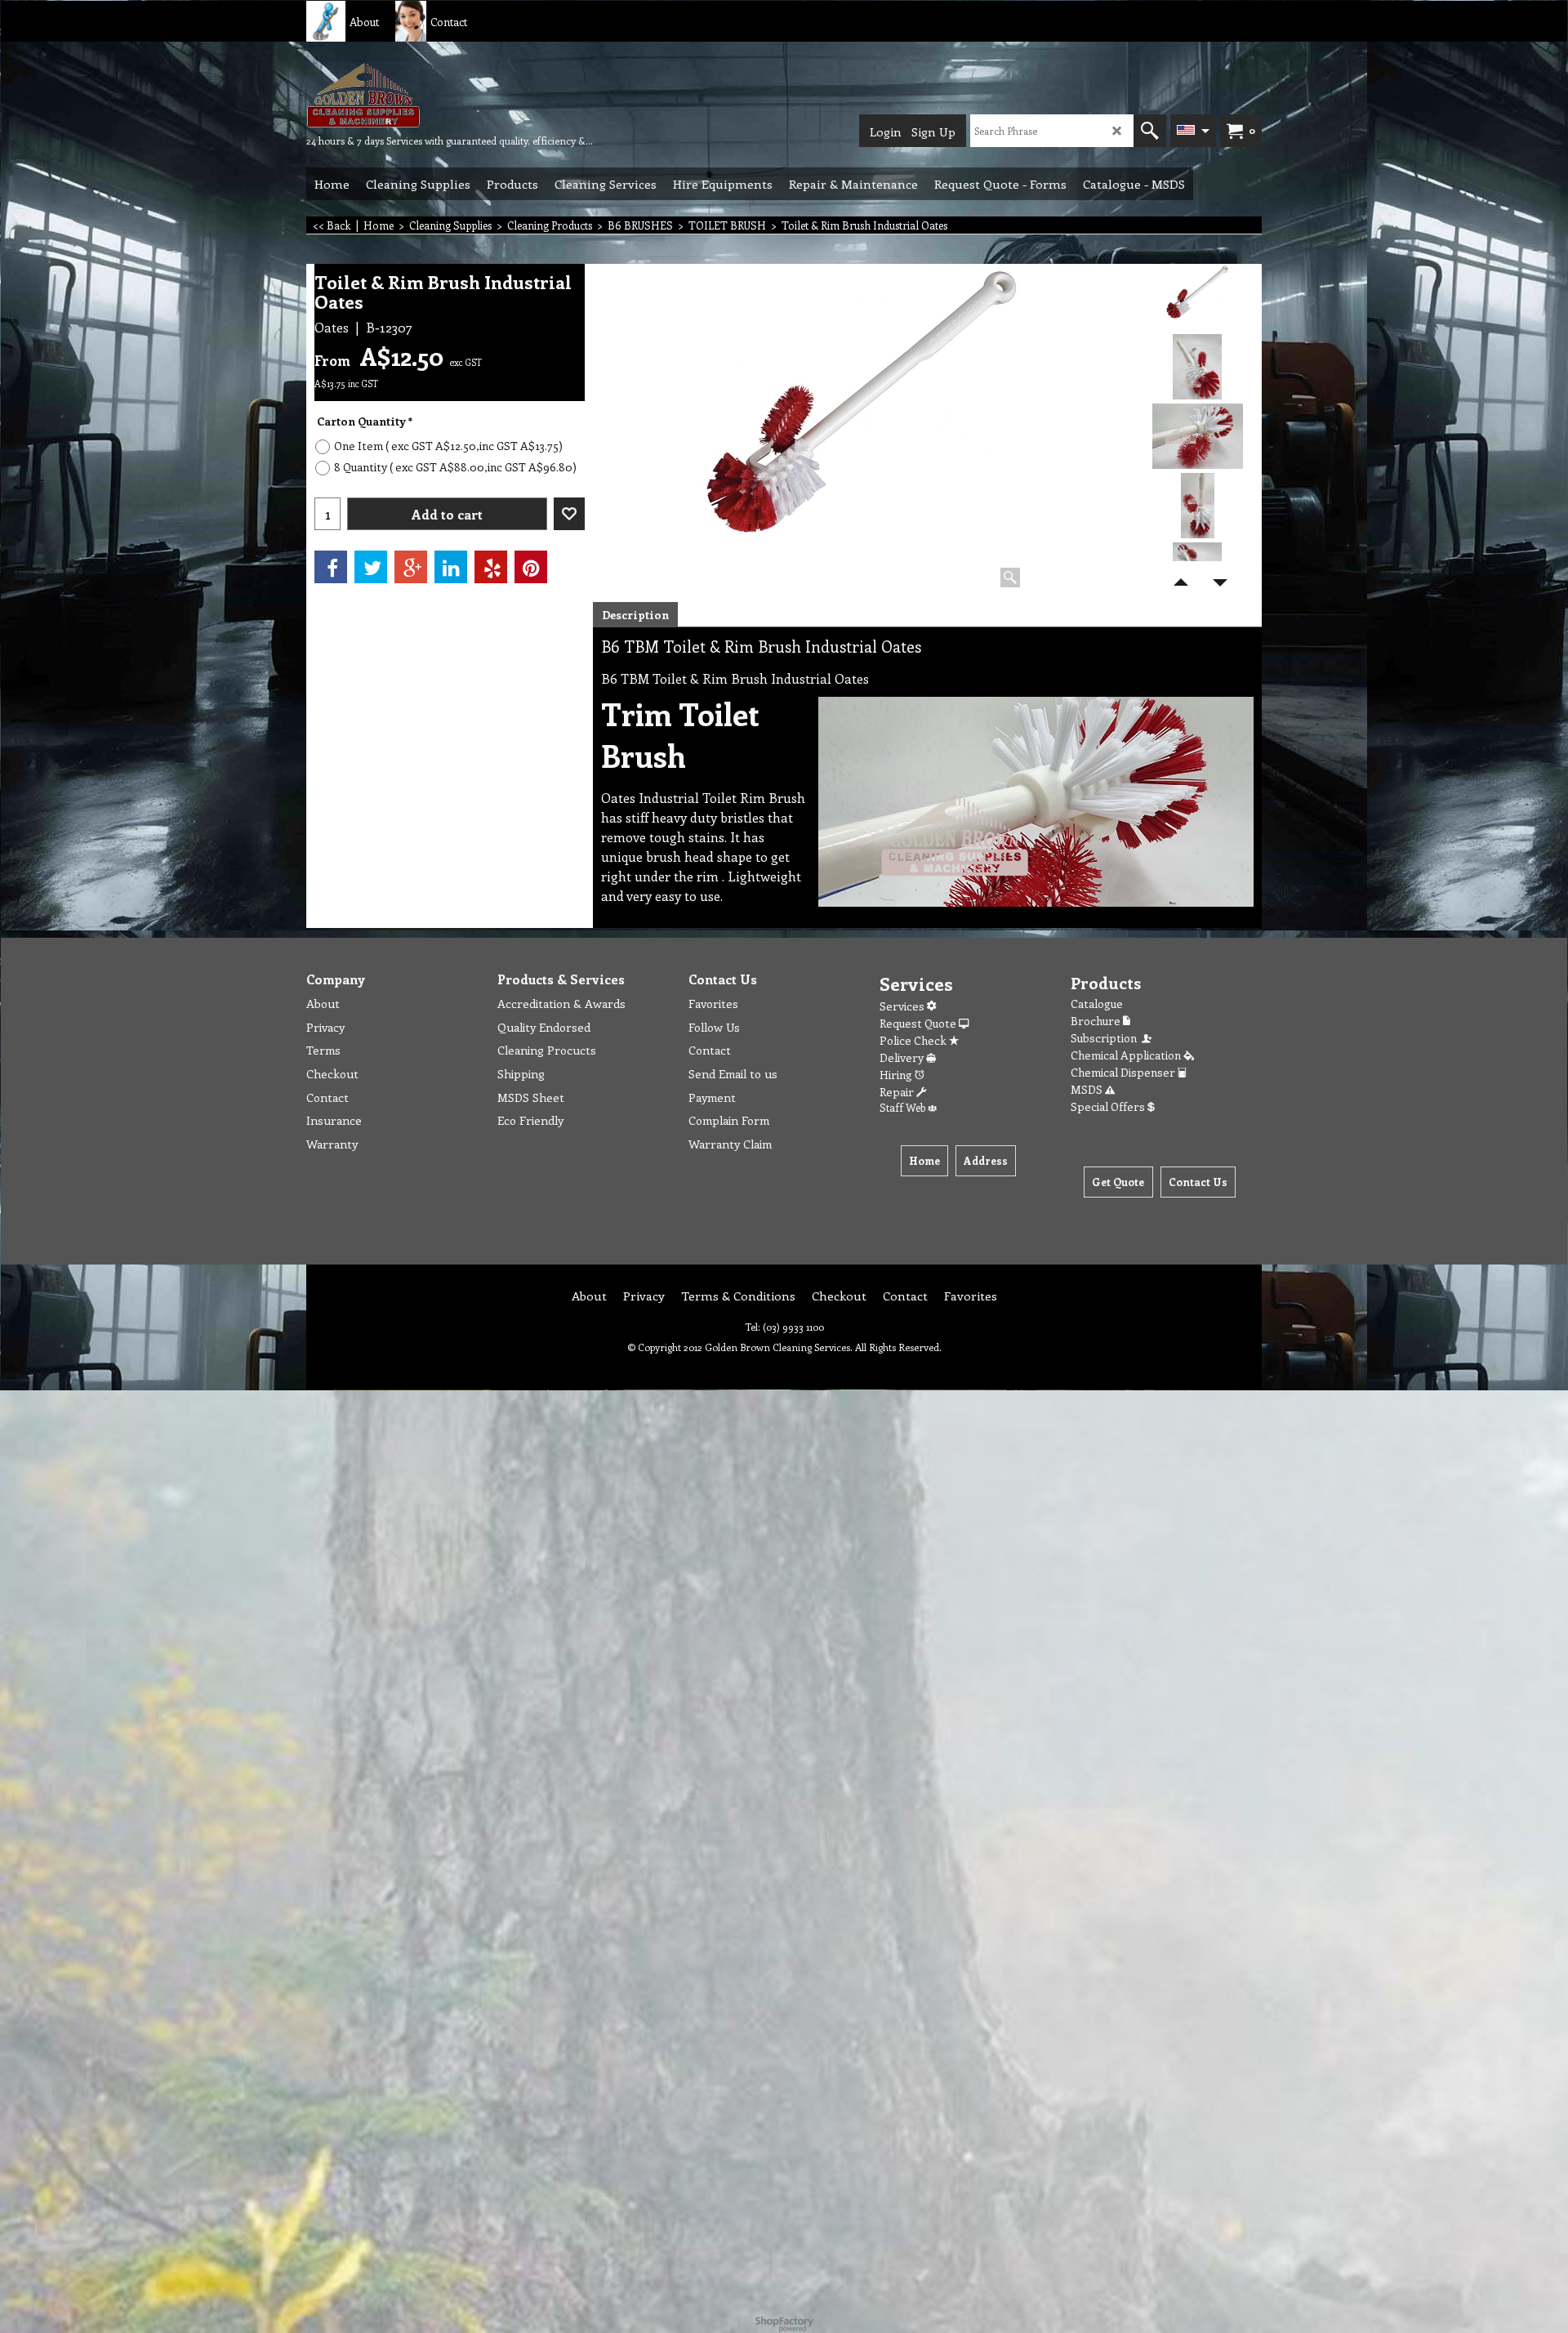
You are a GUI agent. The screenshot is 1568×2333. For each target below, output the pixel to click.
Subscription (1106, 1038)
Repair (898, 1092)
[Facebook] (331, 567)
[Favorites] (569, 514)
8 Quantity (455, 467)
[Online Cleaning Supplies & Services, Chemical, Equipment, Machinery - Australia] (429, 95)
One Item (448, 446)
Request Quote (919, 1023)
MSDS (1088, 1089)
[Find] (1150, 131)
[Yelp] (491, 567)
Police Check (914, 1040)
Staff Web (904, 1107)
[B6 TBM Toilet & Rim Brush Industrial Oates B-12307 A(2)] (1198, 436)
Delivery (903, 1057)
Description (635, 615)
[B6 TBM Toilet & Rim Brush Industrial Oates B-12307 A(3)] (1198, 506)
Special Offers (1109, 1106)
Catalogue (1097, 1004)
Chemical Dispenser (1124, 1072)
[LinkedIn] (451, 567)
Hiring (897, 1075)
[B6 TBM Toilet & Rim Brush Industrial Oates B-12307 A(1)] (1198, 367)
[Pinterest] (531, 567)
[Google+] (411, 567)
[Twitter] (371, 567)
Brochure (1097, 1021)
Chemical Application (1127, 1055)
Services (903, 1006)
